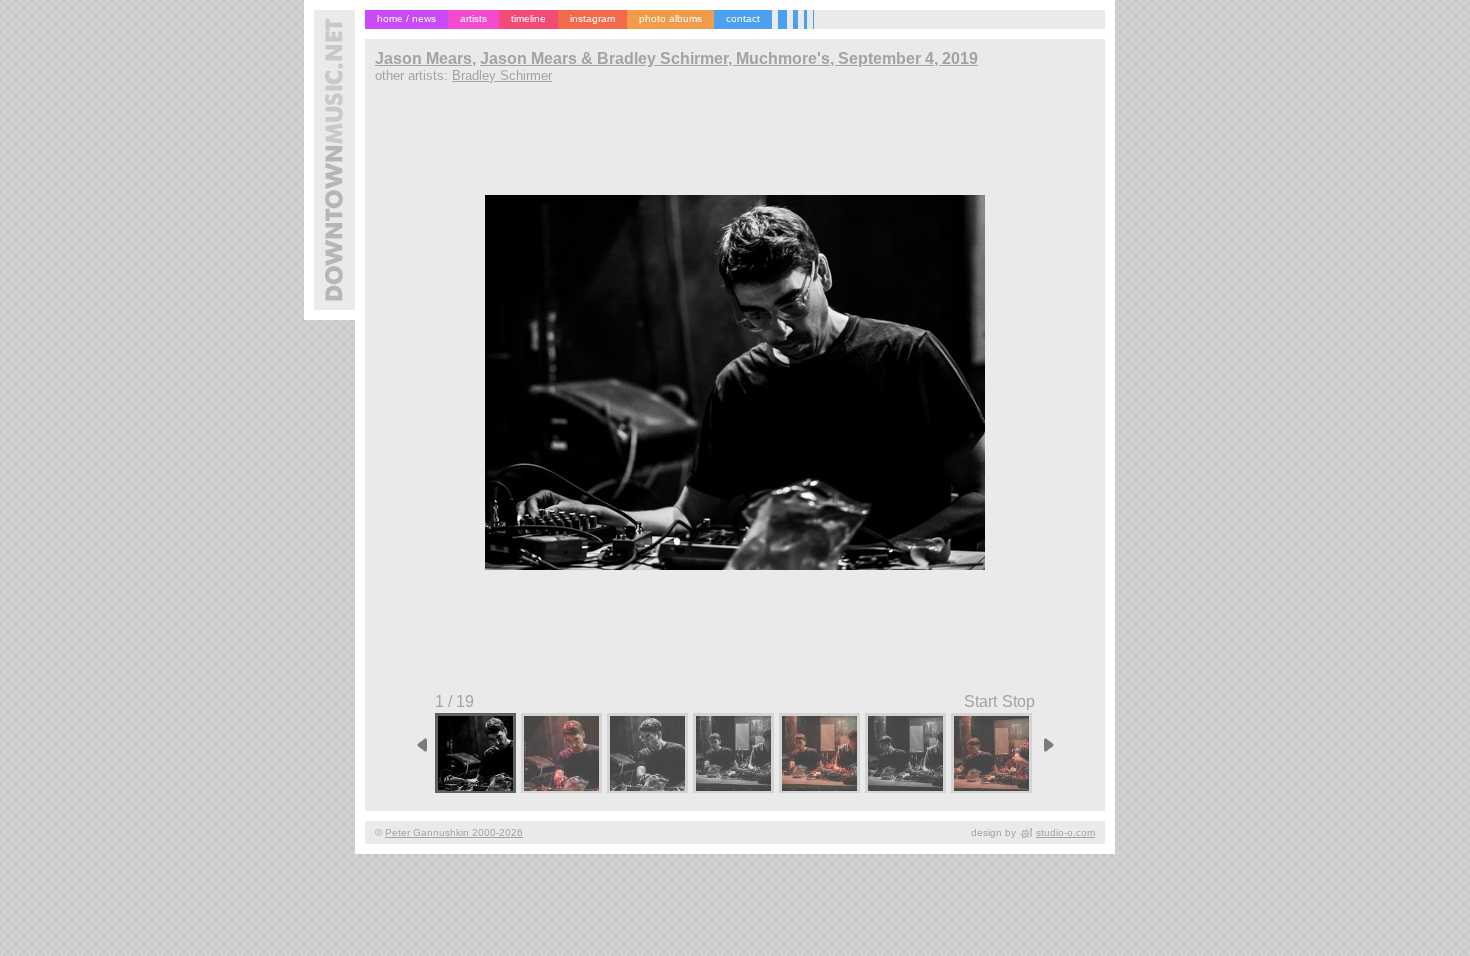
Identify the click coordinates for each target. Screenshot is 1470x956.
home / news (406, 18)
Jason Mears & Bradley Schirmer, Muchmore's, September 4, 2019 (729, 58)
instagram (592, 18)
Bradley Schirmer (502, 75)
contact (743, 18)
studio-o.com (1065, 832)
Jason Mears (423, 58)
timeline (528, 18)
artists (473, 18)
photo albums (670, 18)
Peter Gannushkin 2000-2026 (454, 832)
